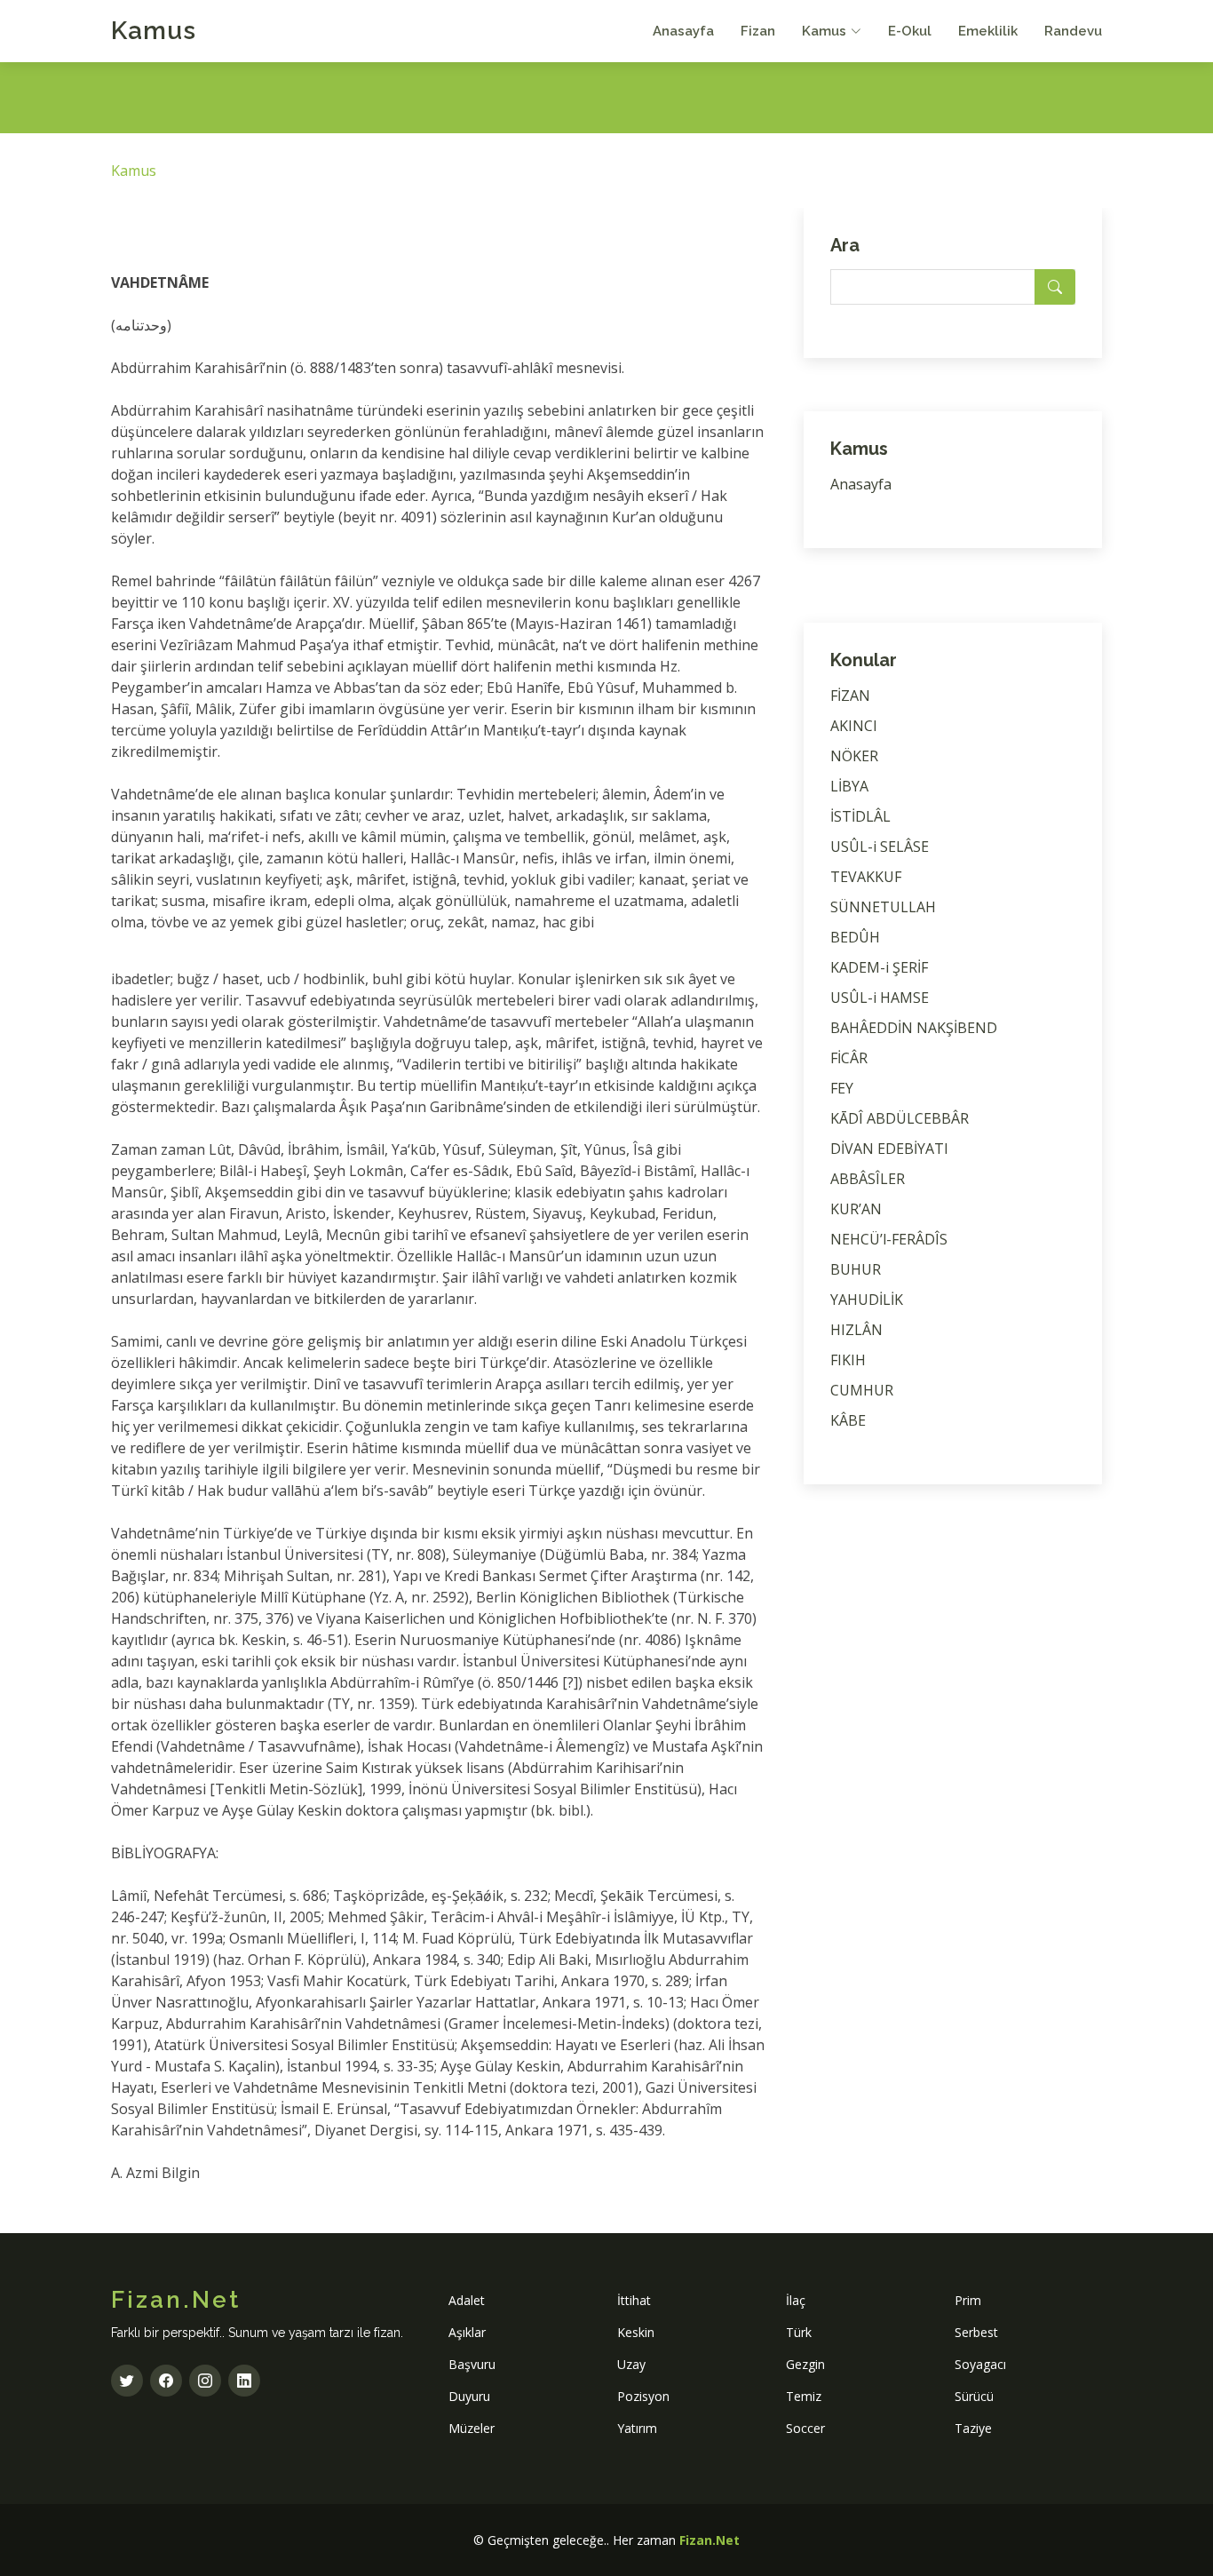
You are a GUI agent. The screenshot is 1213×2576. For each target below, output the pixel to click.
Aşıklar (467, 2332)
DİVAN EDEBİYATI (889, 1149)
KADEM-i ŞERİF (879, 967)
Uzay (631, 2364)
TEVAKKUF (866, 877)
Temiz (804, 2396)
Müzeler (472, 2428)
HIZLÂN (856, 1330)
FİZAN (850, 696)
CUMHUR (862, 1390)
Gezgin (805, 2364)
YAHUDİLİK (867, 1300)
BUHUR (856, 1269)
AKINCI (854, 726)
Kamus (154, 31)
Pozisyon (643, 2396)
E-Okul (910, 31)
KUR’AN (856, 1209)
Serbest (976, 2332)
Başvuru (472, 2364)
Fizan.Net (710, 2540)
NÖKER (854, 756)
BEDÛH (855, 937)
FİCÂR (849, 1058)
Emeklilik (988, 31)
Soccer (805, 2428)
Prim (968, 2300)
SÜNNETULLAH (883, 907)
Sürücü (974, 2396)
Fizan (758, 31)
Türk (799, 2332)
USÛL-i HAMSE (880, 998)
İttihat (634, 2300)
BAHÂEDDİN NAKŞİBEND (914, 1028)
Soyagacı (980, 2364)
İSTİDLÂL (860, 816)
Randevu (1073, 31)
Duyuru (469, 2396)
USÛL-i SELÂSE (880, 847)
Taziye (973, 2428)
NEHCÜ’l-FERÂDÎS (889, 1239)
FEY (842, 1088)
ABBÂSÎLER (868, 1179)
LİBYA (849, 786)
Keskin (636, 2332)
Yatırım (637, 2428)
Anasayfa (683, 31)
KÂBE (848, 1420)
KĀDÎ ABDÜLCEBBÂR (900, 1118)
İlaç (796, 2300)
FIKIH (848, 1360)
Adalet (467, 2300)
